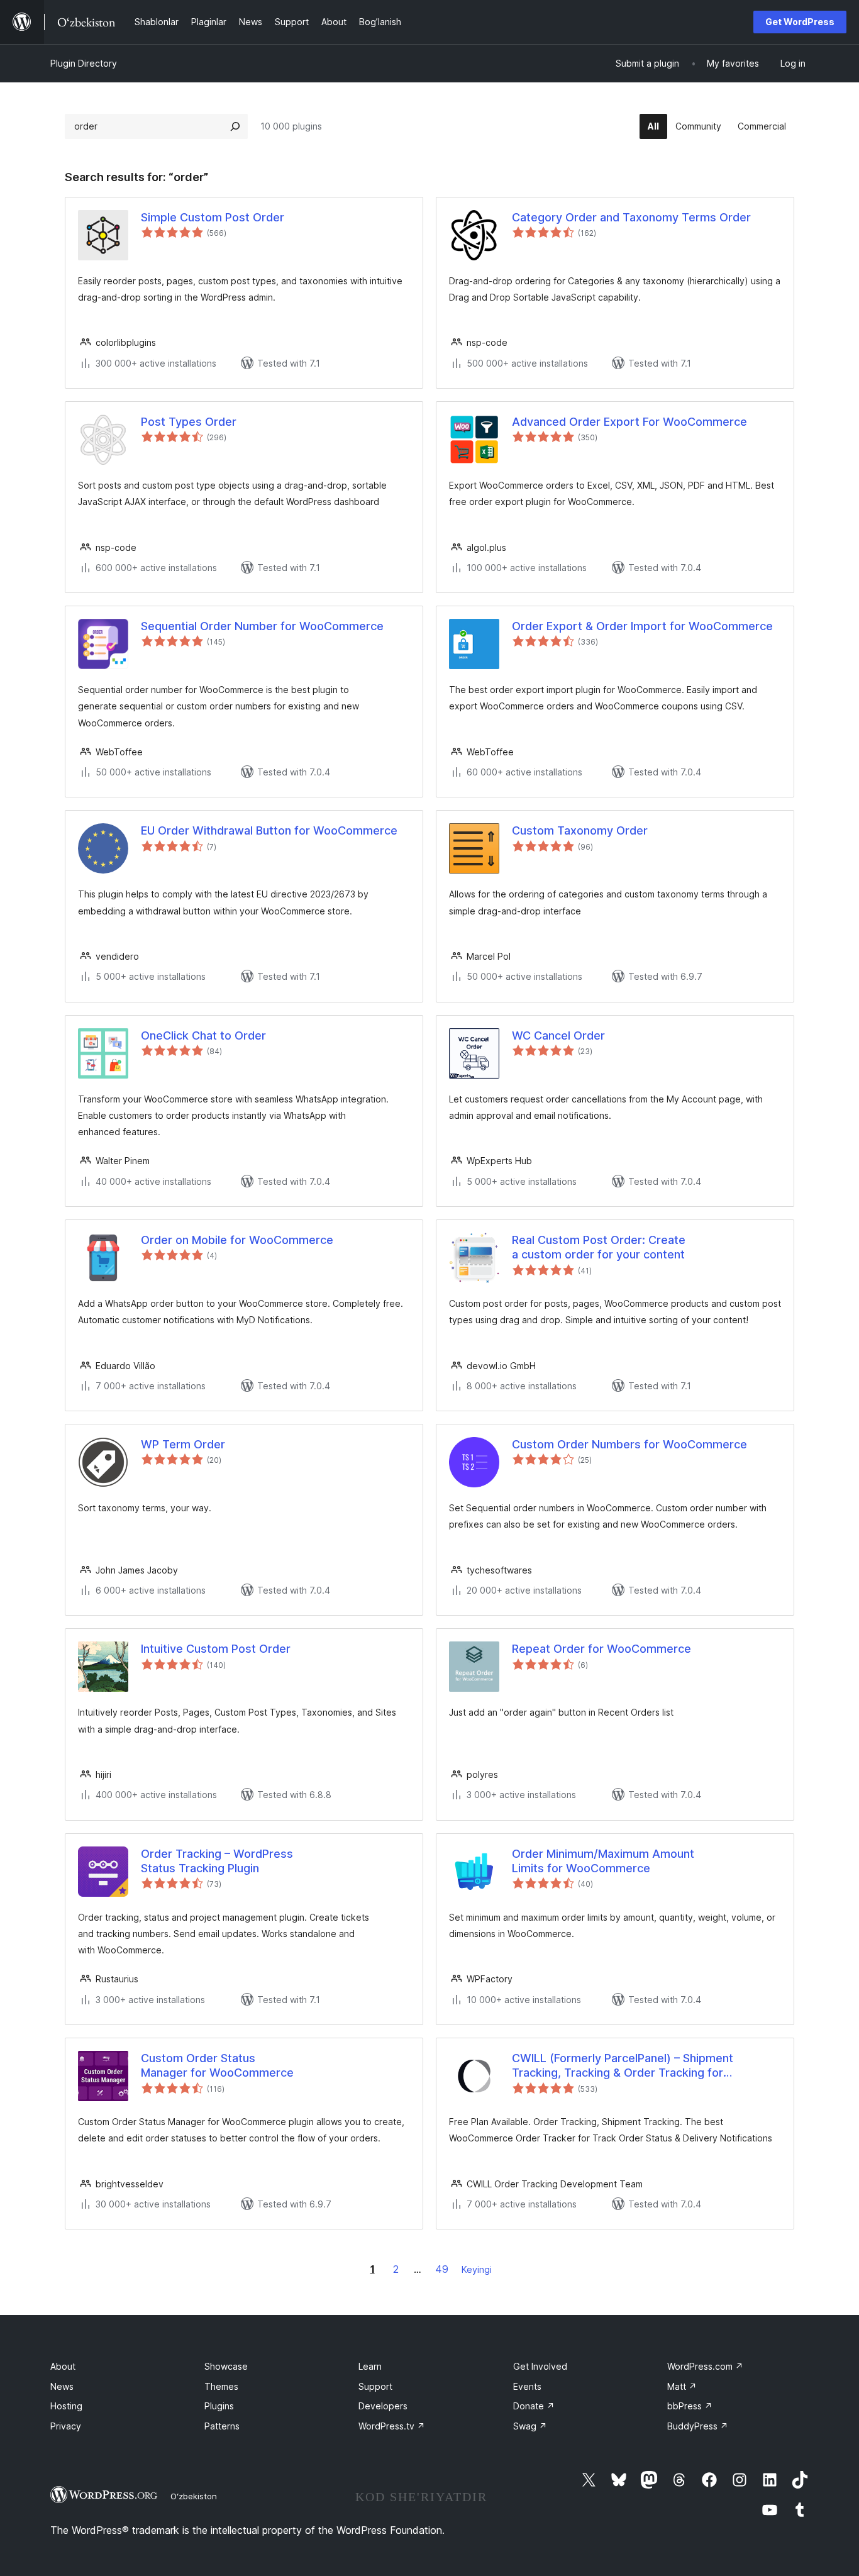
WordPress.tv (392, 2426)
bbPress (690, 2406)
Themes (221, 2386)
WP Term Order (183, 1444)
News (62, 2386)
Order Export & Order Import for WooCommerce (642, 626)
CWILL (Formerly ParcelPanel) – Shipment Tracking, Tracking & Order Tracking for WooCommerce (623, 2066)
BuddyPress (698, 2426)
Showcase (226, 2366)
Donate (534, 2406)
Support (375, 2386)
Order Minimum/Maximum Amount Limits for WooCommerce (603, 1861)
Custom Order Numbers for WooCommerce (629, 1444)
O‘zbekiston (194, 2496)
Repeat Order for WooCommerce (601, 1649)
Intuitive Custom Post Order (216, 1649)
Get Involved (540, 2366)
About (63, 2366)
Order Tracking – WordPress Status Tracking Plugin (217, 1861)
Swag (530, 2426)
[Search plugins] (235, 126)
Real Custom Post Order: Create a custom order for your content (599, 1247)
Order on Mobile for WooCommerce (237, 1240)
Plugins (219, 2406)
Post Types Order (189, 422)
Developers (383, 2406)
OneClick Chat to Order (203, 1035)
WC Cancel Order (558, 1035)
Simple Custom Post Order (213, 217)
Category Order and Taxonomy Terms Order (631, 217)
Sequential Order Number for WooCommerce (262, 626)
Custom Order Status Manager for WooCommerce (217, 2065)
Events (527, 2386)
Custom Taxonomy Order (580, 830)
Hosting (66, 2406)
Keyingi (477, 2269)
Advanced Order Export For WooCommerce (629, 422)
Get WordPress (800, 22)
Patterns (222, 2426)
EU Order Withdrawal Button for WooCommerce (269, 830)
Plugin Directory (84, 63)
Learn (370, 2366)
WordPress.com (705, 2366)
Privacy (66, 2426)
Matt (682, 2386)
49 (442, 2269)
